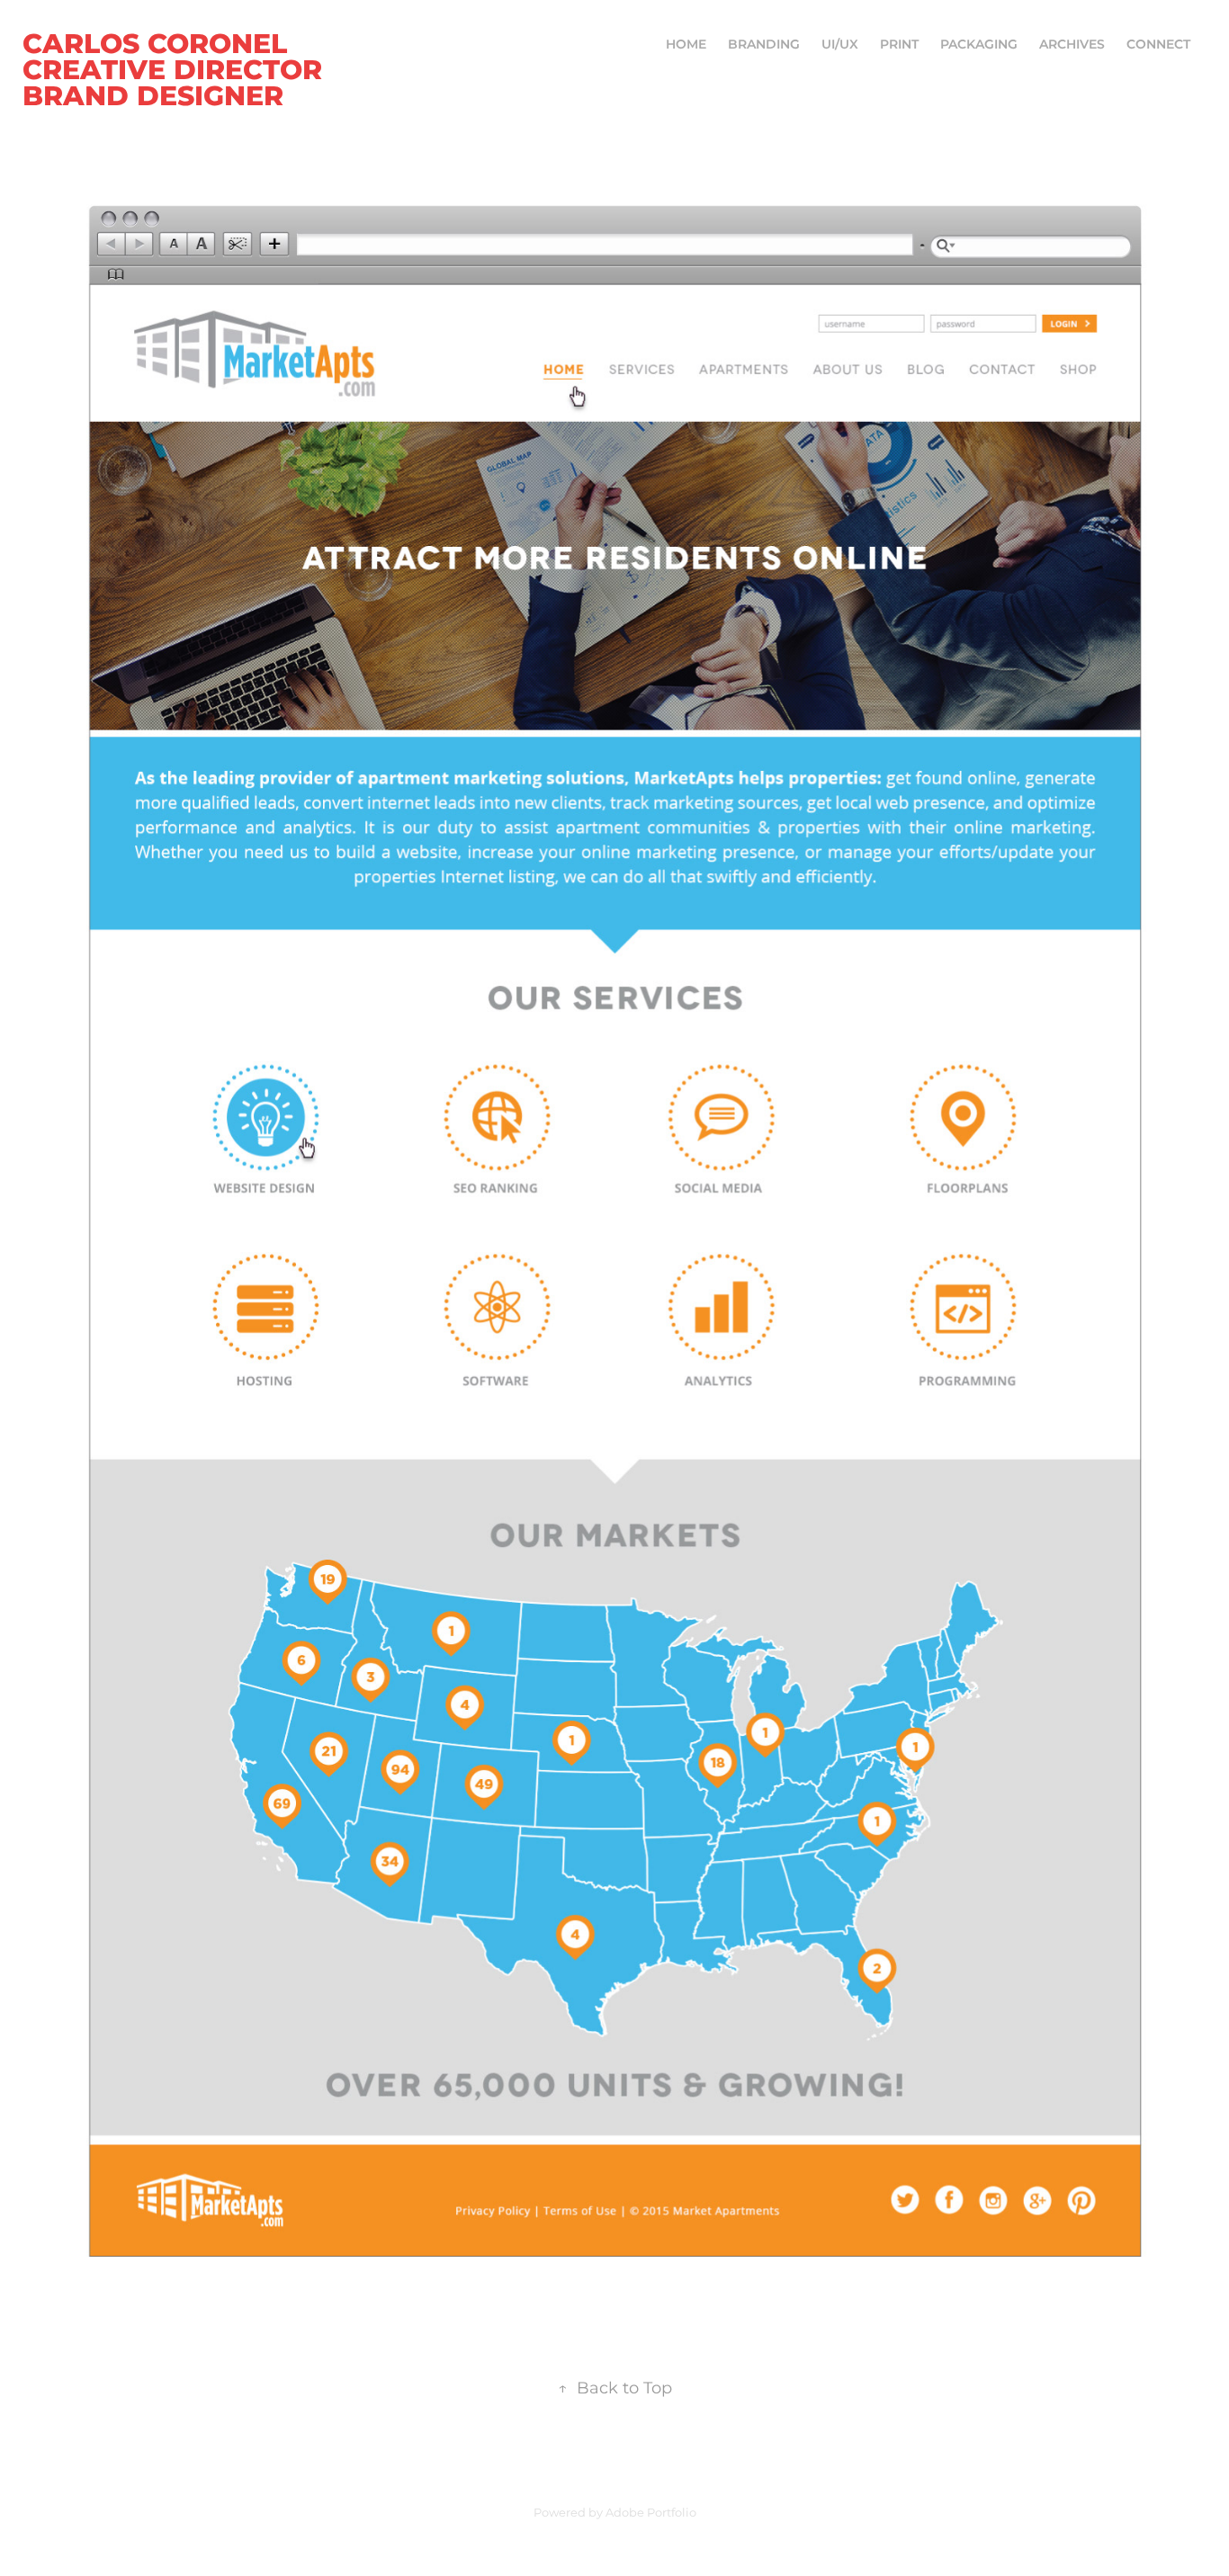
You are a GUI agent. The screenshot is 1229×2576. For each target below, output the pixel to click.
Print (899, 45)
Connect (1158, 45)
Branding (764, 45)
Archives (1072, 45)
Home (686, 45)
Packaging (979, 45)
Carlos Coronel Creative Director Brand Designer (176, 71)
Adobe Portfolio (651, 2513)
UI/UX (840, 45)
